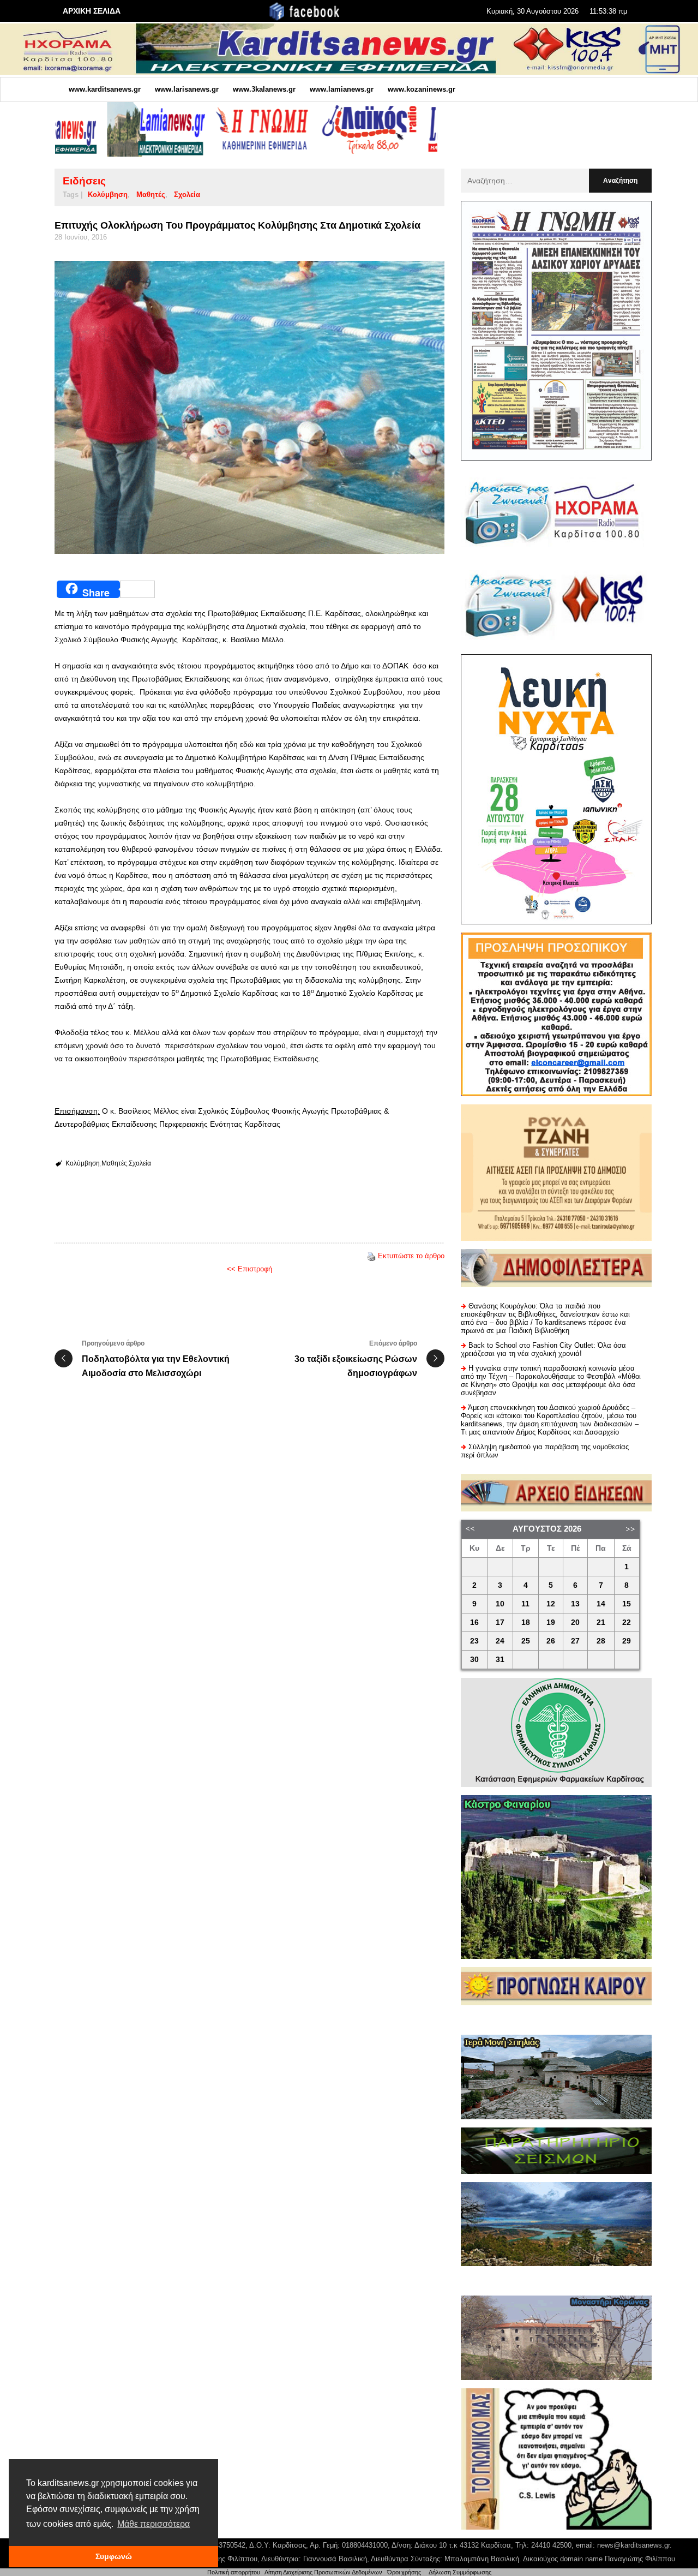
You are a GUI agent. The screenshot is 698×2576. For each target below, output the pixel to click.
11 (525, 1604)
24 (500, 1641)
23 (474, 1641)
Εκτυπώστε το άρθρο (411, 1256)
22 (627, 1622)
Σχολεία (187, 195)
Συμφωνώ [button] (114, 2556)
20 (575, 1622)
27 (575, 1641)
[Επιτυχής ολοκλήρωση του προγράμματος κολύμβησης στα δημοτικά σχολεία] (249, 407)
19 (551, 1622)
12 (551, 1604)
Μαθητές (151, 195)
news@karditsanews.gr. (634, 2545)
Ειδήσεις (84, 181)
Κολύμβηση (108, 195)
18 (526, 1622)
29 (627, 1641)
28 (601, 1641)
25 (526, 1641)
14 (601, 1604)
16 (474, 1622)
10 (500, 1604)
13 (575, 1604)
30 (474, 1660)
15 (627, 1604)
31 (500, 1660)
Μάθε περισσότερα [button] (154, 2524)
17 (500, 1622)
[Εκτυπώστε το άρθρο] (371, 1256)
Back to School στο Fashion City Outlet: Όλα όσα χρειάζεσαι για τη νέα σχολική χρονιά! (543, 1349)
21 (601, 1622)
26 (551, 1641)
